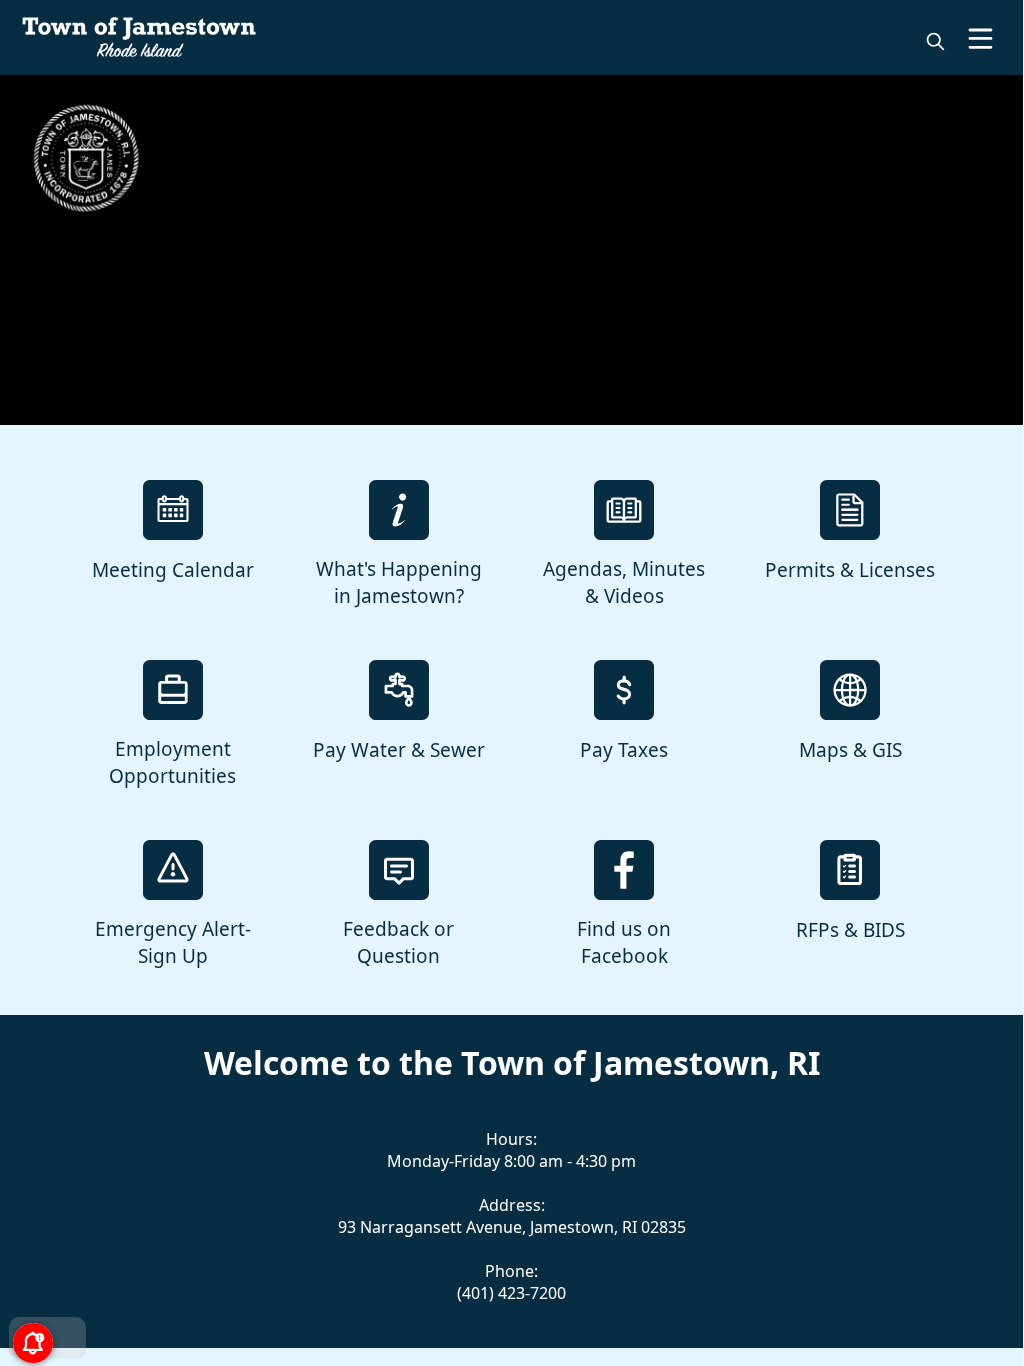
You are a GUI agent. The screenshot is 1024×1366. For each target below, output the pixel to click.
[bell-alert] (30, 1336)
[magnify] (935, 41)
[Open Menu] (980, 38)
